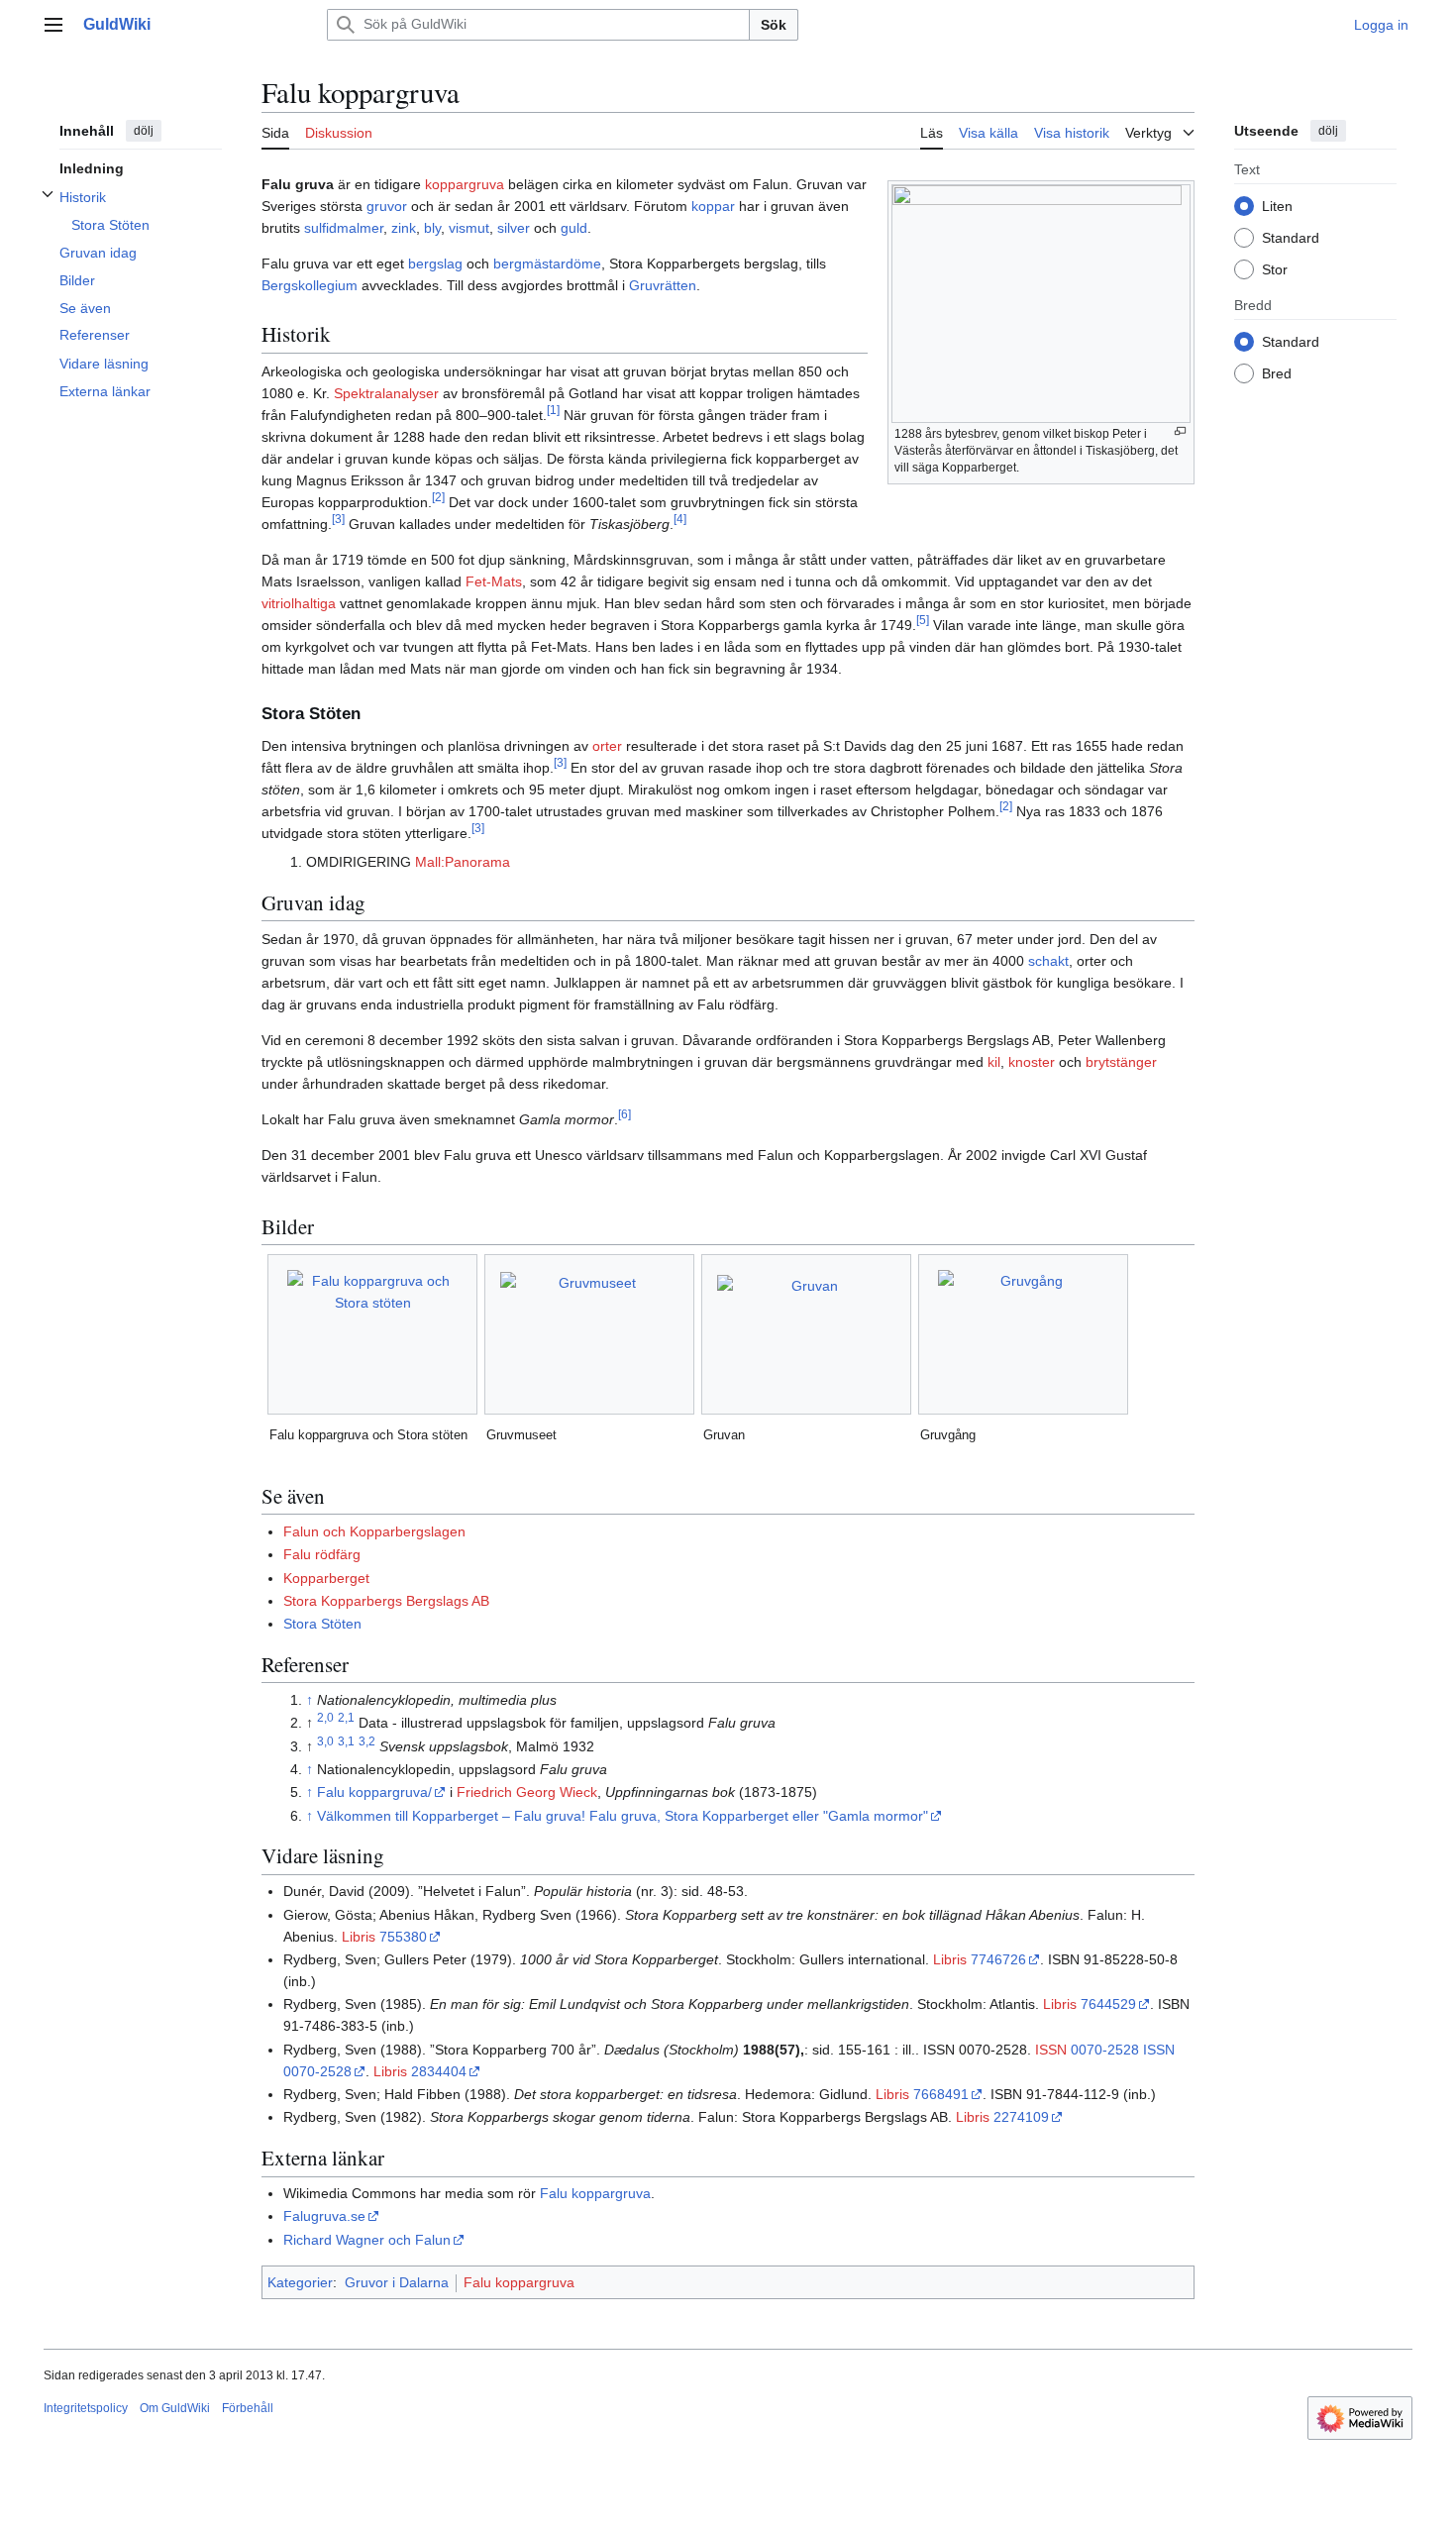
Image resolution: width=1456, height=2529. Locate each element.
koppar (713, 206)
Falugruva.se (324, 2216)
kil (994, 1062)
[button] (53, 25)
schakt (1048, 961)
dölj (144, 131)
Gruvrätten (663, 285)
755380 (403, 1937)
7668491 (941, 2094)
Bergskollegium (310, 285)
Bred (1277, 372)
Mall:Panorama (463, 862)
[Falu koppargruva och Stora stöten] (373, 1334)
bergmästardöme (547, 263)
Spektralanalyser (386, 393)
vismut (469, 228)
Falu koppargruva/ (374, 1792)
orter (607, 746)
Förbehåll (248, 2408)
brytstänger (1121, 1062)
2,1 (346, 1717)
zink (404, 228)
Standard (1291, 237)
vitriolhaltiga (299, 603)
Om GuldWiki (175, 2408)
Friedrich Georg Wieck (527, 1792)
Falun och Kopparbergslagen (374, 1531)
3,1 (346, 1741)
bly (432, 228)
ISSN (1051, 2050)
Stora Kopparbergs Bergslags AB (386, 1601)
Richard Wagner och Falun (367, 2240)
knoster (1032, 1062)
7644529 (1108, 2004)
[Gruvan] (806, 1334)
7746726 (998, 1959)
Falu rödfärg (322, 1554)
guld (574, 228)
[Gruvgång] (1024, 1334)
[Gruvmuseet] (589, 1334)
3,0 (325, 1741)
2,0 (325, 1717)
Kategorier (300, 2282)
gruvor (387, 206)
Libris (359, 1937)
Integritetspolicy (86, 2408)
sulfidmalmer (344, 228)
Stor (1275, 268)
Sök (774, 25)
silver (514, 228)
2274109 (1021, 2117)
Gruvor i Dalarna (397, 2282)
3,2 (367, 1741)
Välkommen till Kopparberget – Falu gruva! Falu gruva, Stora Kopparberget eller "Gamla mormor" (623, 1816)
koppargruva (465, 184)
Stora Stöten (322, 1624)
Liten (1277, 205)
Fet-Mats (494, 581)
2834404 (439, 2071)
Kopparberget (326, 1578)
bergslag (435, 263)
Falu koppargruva (595, 2193)
